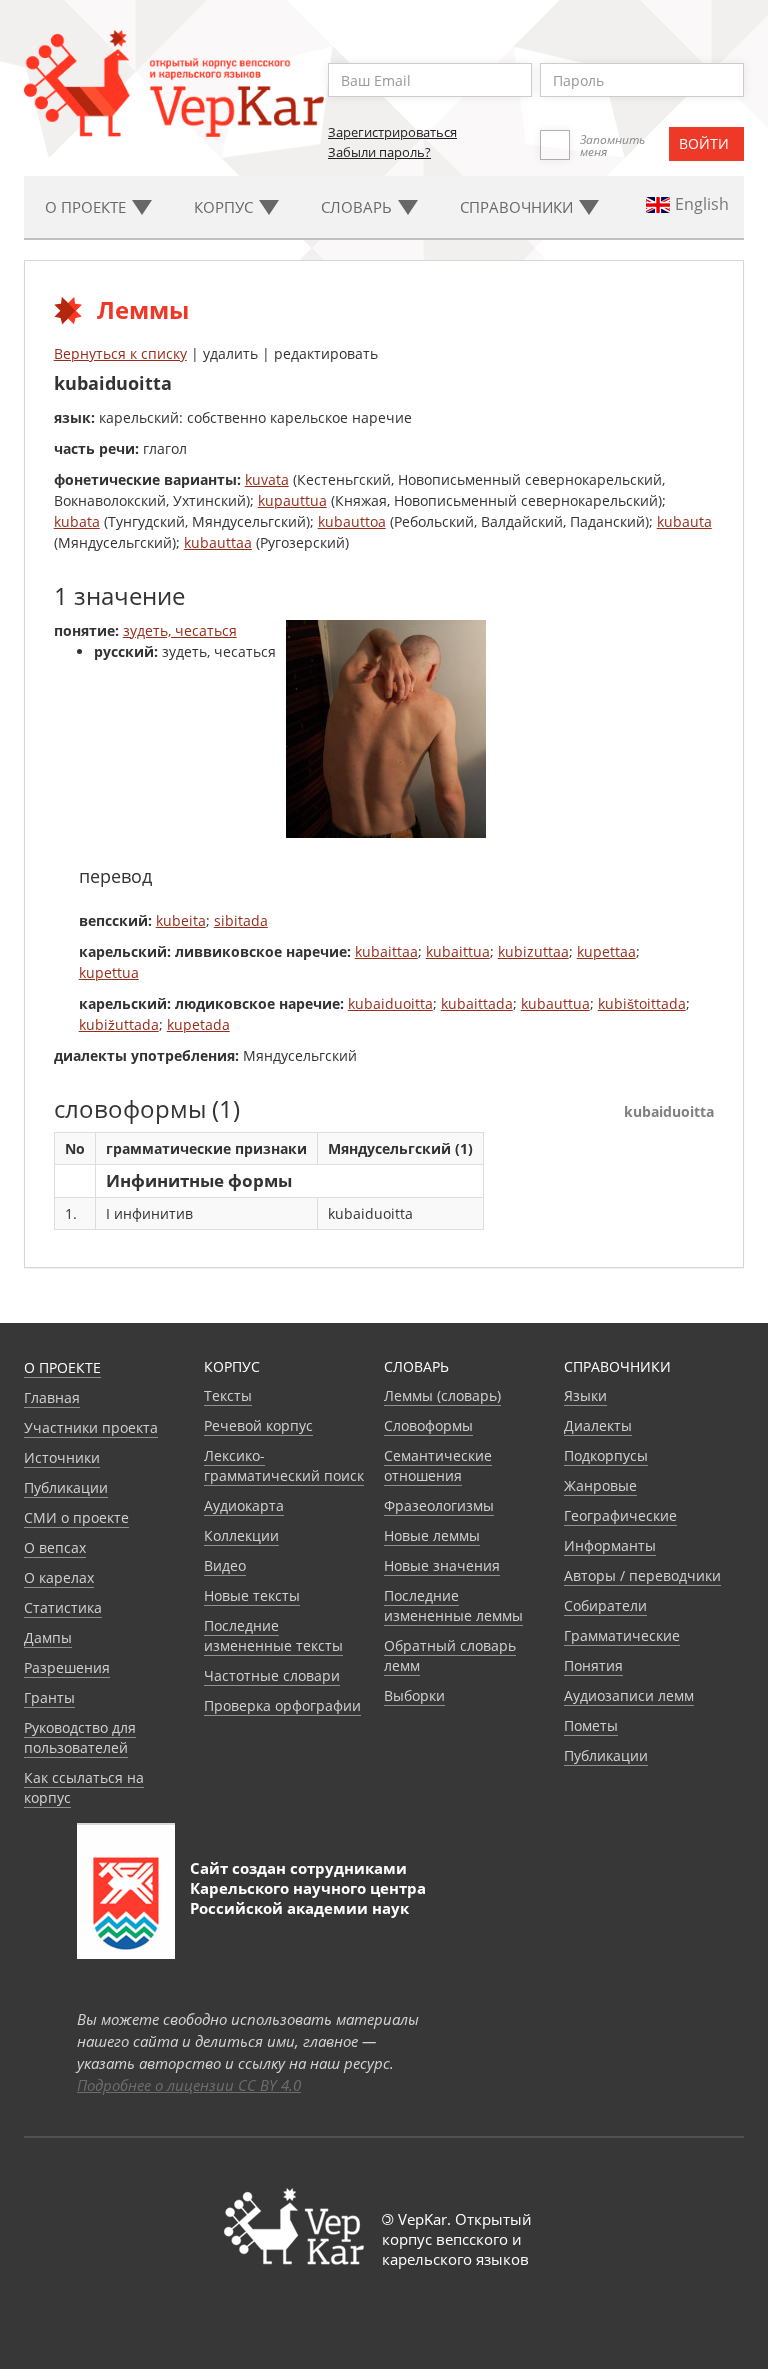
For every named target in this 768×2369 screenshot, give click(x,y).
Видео (225, 1565)
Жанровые (600, 1485)
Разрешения (67, 1667)
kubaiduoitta (390, 1003)
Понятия (593, 1665)
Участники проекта (91, 1427)
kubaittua (458, 951)
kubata (77, 521)
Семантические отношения (438, 1465)
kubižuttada (119, 1024)
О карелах (59, 1577)
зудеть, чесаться (180, 630)
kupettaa (606, 951)
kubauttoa (352, 521)
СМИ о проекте (76, 1517)
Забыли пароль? (379, 152)
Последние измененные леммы (453, 1605)
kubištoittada (642, 1003)
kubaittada (477, 1003)
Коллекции (241, 1535)
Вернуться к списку (120, 353)
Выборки (414, 1695)
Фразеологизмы (439, 1505)
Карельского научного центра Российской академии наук (308, 1898)
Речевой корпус (258, 1425)
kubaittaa (386, 951)
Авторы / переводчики (642, 1575)
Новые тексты (252, 1595)
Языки (585, 1395)
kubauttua (555, 1003)
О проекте (62, 1367)
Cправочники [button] (518, 207)
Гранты (49, 1697)
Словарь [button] (358, 207)
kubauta (684, 521)
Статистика (63, 1607)
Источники (62, 1457)
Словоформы (428, 1425)
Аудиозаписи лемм (629, 1695)
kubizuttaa (533, 951)
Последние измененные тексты (273, 1635)
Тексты (228, 1395)
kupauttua (292, 500)
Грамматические (622, 1635)
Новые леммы (432, 1535)
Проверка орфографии (282, 1705)
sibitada (241, 920)
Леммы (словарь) (442, 1395)
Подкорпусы (606, 1455)
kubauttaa (218, 542)
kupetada (198, 1024)
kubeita (181, 920)
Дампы (48, 1637)
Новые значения (442, 1565)
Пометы (591, 1725)
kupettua (109, 972)
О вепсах (55, 1547)
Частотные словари (272, 1675)
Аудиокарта (244, 1505)
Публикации (66, 1487)
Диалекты (598, 1425)
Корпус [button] (225, 207)
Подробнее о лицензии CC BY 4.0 (189, 2085)
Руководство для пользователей (80, 1737)
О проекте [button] (87, 207)
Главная (52, 1397)
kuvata (267, 479)
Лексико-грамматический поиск (284, 1465)
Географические (620, 1515)
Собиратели (605, 1605)
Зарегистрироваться (392, 132)
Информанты (610, 1545)
